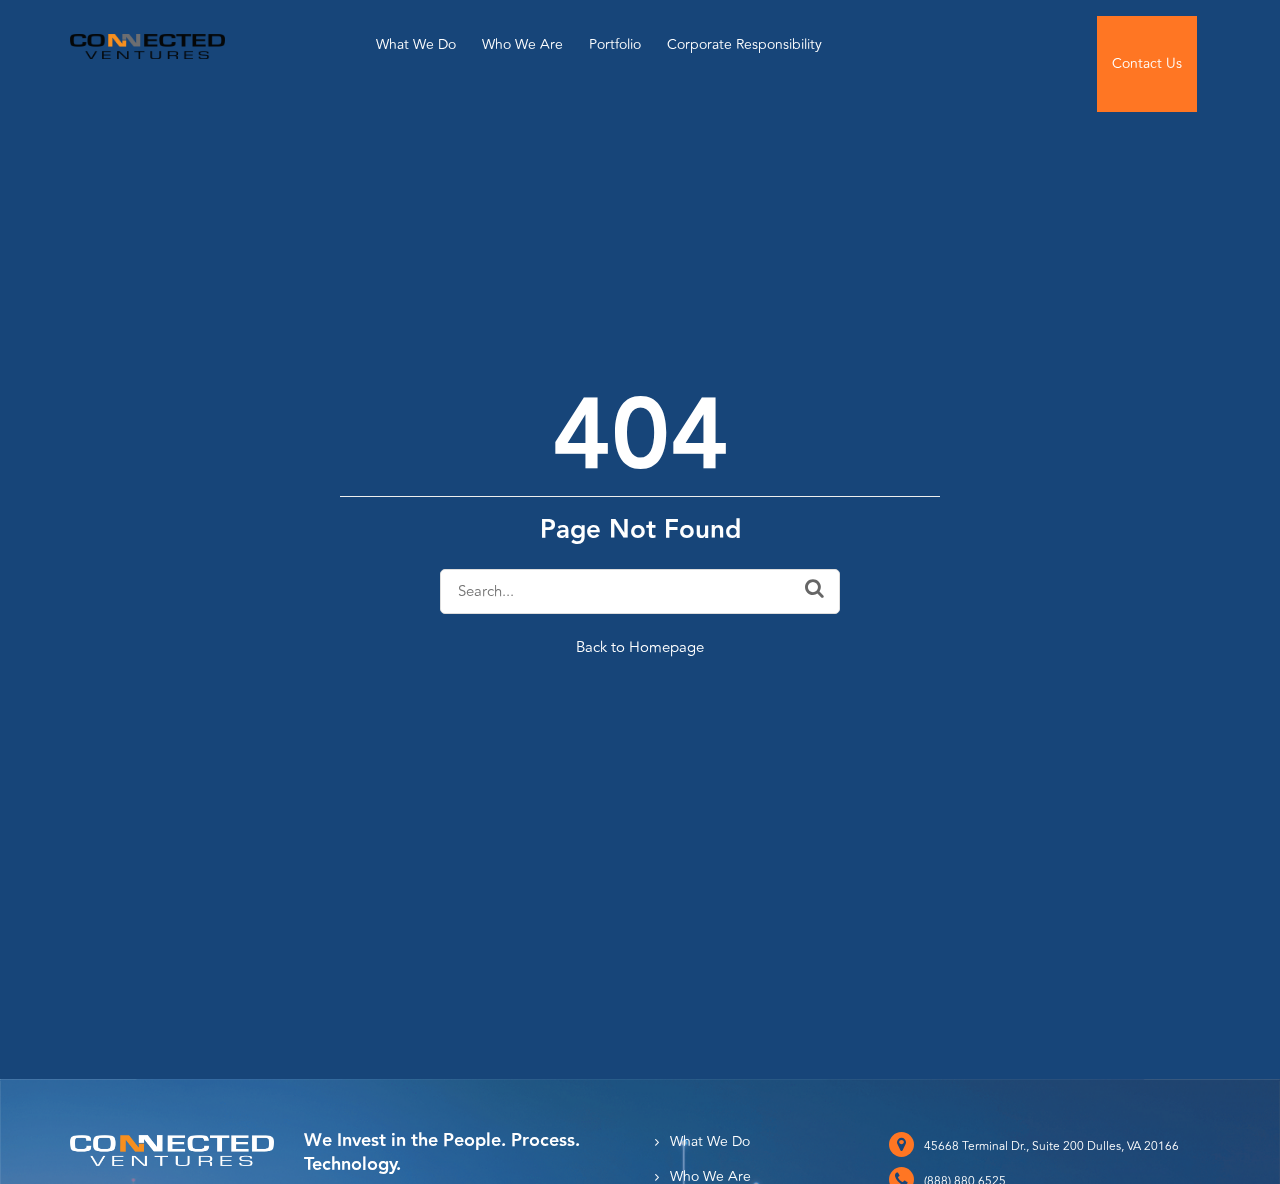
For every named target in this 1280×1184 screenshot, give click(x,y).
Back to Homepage (640, 647)
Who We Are (522, 44)
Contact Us (1147, 63)
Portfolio (615, 44)
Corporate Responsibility (744, 44)
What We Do (416, 44)
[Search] (814, 589)
